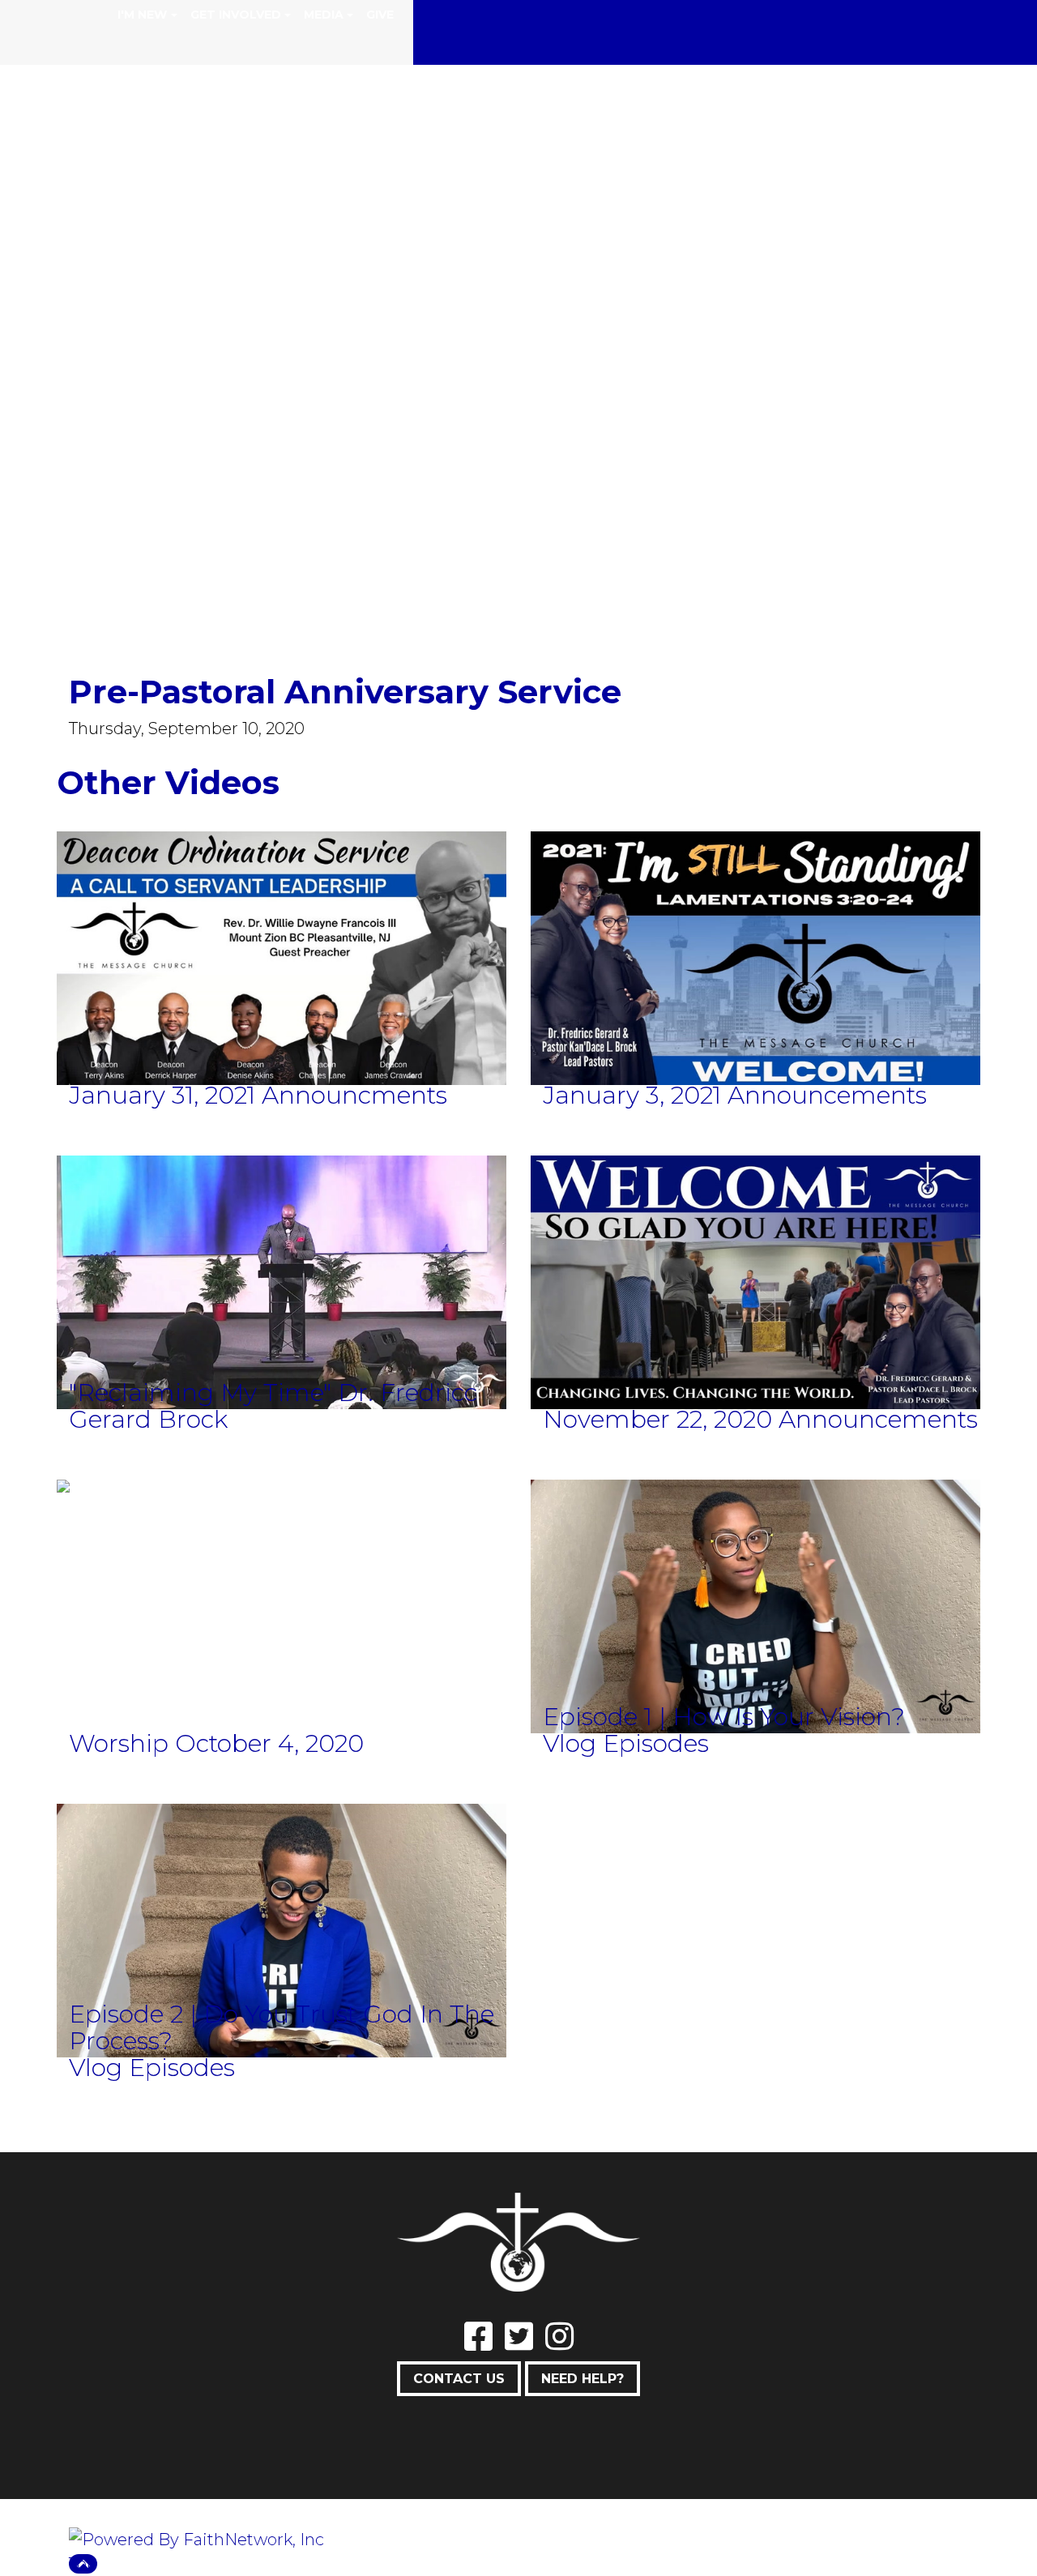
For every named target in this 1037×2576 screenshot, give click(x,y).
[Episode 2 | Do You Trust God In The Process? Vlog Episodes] (282, 1942)
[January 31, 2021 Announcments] (282, 969)
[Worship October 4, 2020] (63, 1497)
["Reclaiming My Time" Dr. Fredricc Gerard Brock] (282, 1293)
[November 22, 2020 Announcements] (755, 1293)
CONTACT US (459, 2379)
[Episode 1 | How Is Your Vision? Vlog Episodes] (755, 1617)
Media (324, 15)
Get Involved (236, 15)
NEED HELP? (583, 2379)
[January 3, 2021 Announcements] (755, 969)
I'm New (142, 15)
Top (83, 2564)
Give (380, 15)
